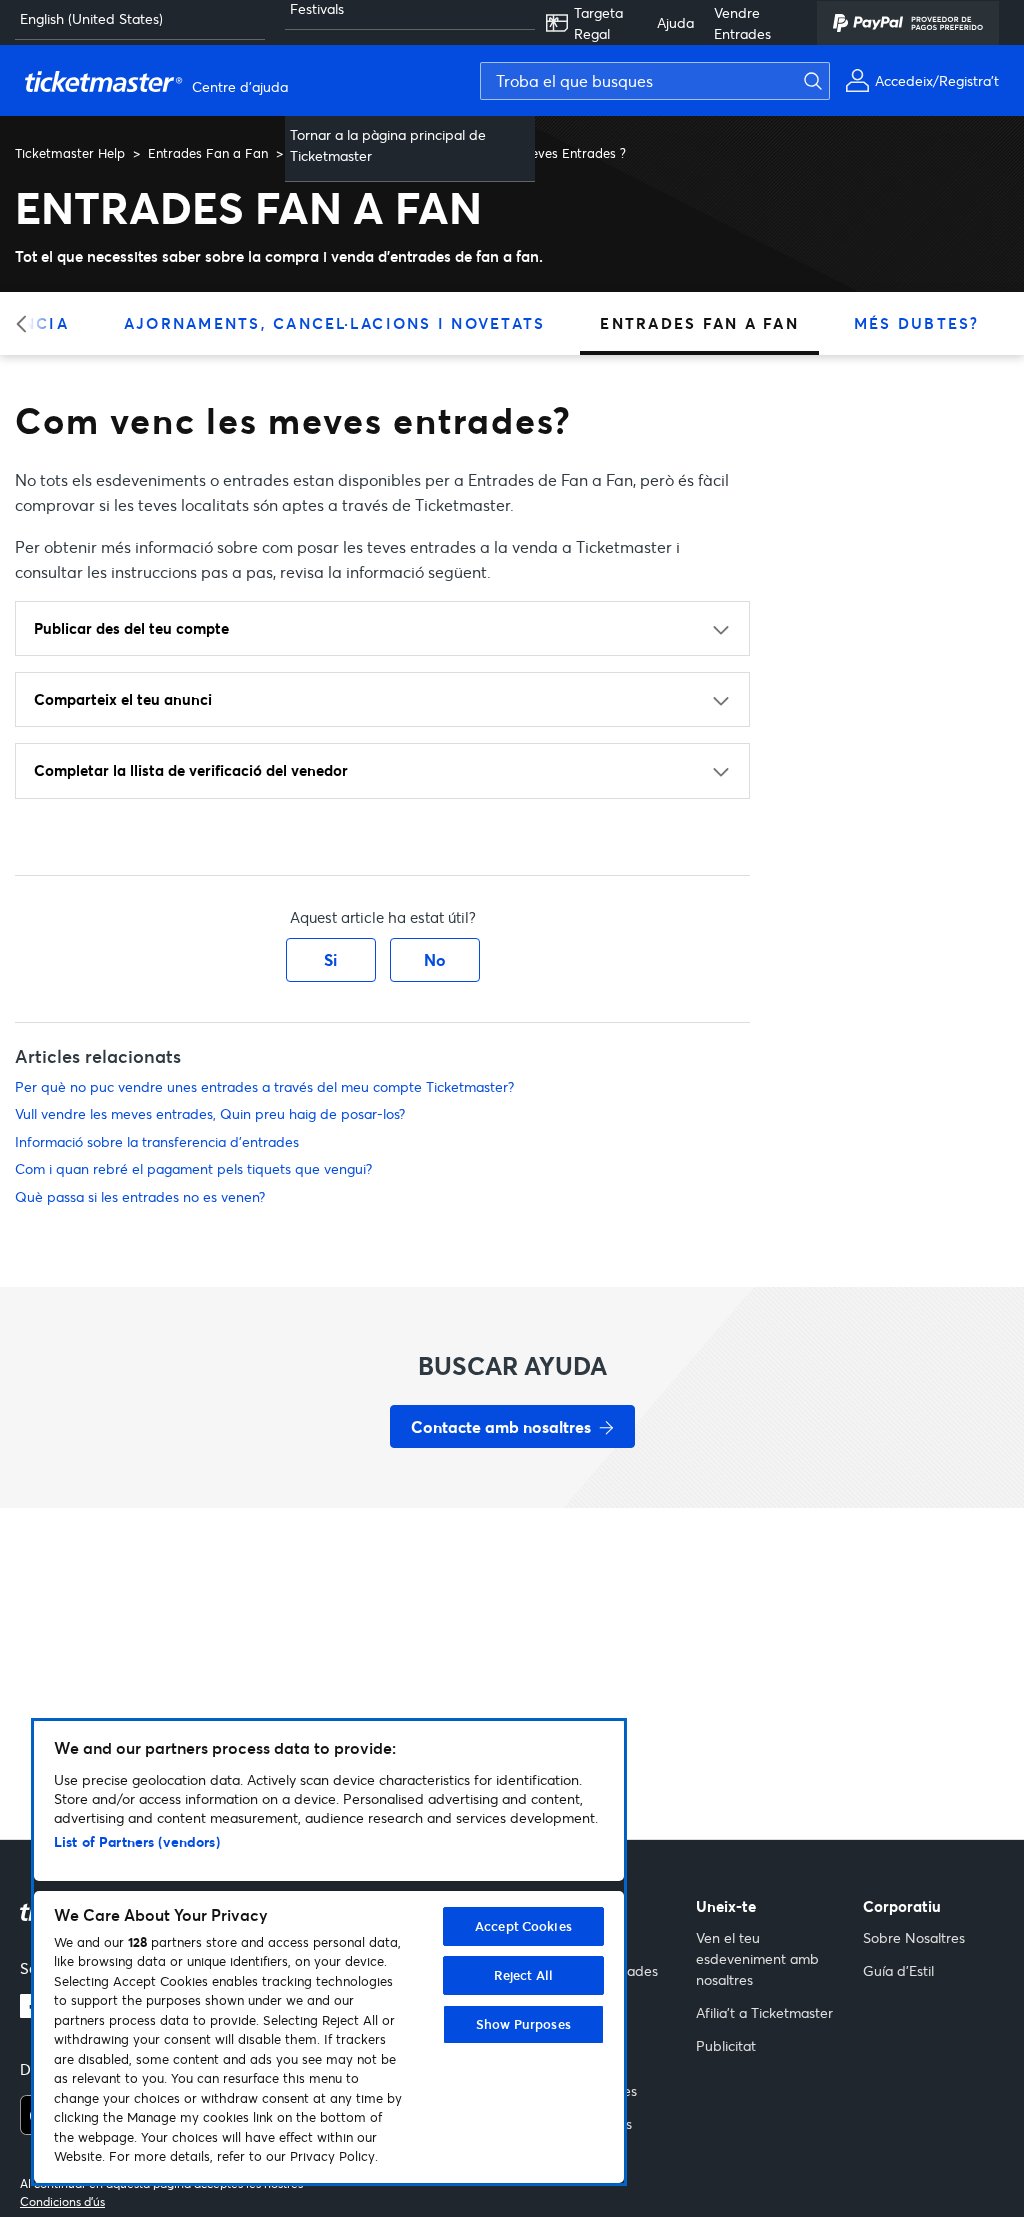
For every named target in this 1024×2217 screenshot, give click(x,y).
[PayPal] (908, 23)
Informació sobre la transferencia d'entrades (157, 1141)
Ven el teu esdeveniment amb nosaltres (757, 1958)
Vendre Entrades (742, 23)
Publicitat (726, 2045)
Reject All (523, 1975)
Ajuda (675, 22)
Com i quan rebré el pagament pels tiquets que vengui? (193, 1168)
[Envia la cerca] (825, 81)
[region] (329, 1952)
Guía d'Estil (898, 1970)
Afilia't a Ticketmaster (764, 2012)
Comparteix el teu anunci (123, 699)
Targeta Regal (598, 23)
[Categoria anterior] (27, 323)
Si (330, 959)
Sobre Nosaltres (914, 1937)
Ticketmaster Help (70, 153)
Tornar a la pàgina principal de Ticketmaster (388, 145)
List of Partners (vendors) (137, 1841)
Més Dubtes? (917, 323)
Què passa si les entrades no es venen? (140, 1196)
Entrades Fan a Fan (208, 153)
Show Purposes (523, 2024)
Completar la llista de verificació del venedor (191, 770)
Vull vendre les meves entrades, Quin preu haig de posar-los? (210, 1113)
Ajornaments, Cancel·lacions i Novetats (335, 323)
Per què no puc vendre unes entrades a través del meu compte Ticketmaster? (264, 1086)
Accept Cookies (523, 1926)
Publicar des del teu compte (131, 628)
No (435, 959)
